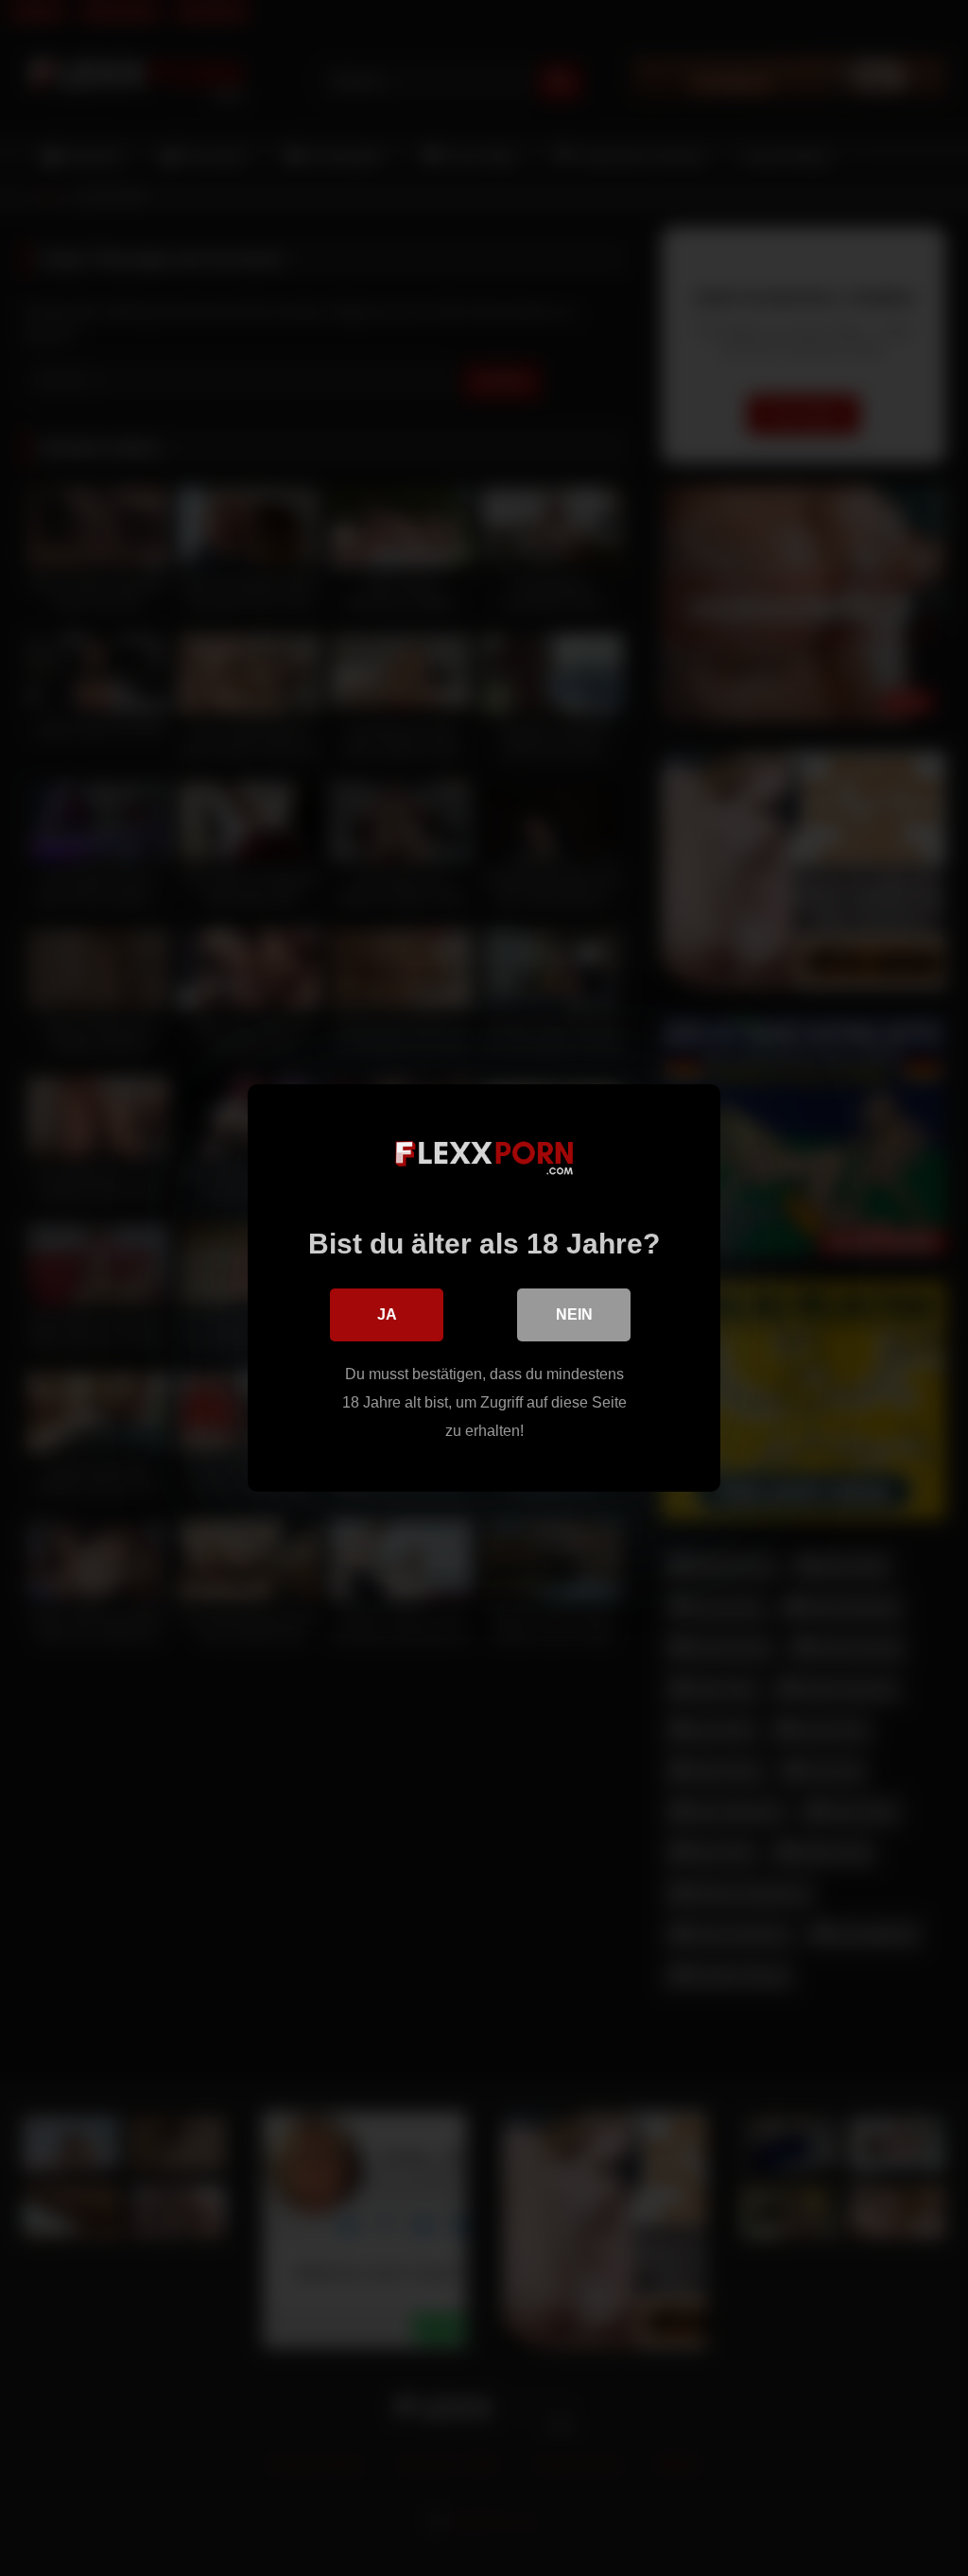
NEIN (574, 1314)
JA (387, 1314)
